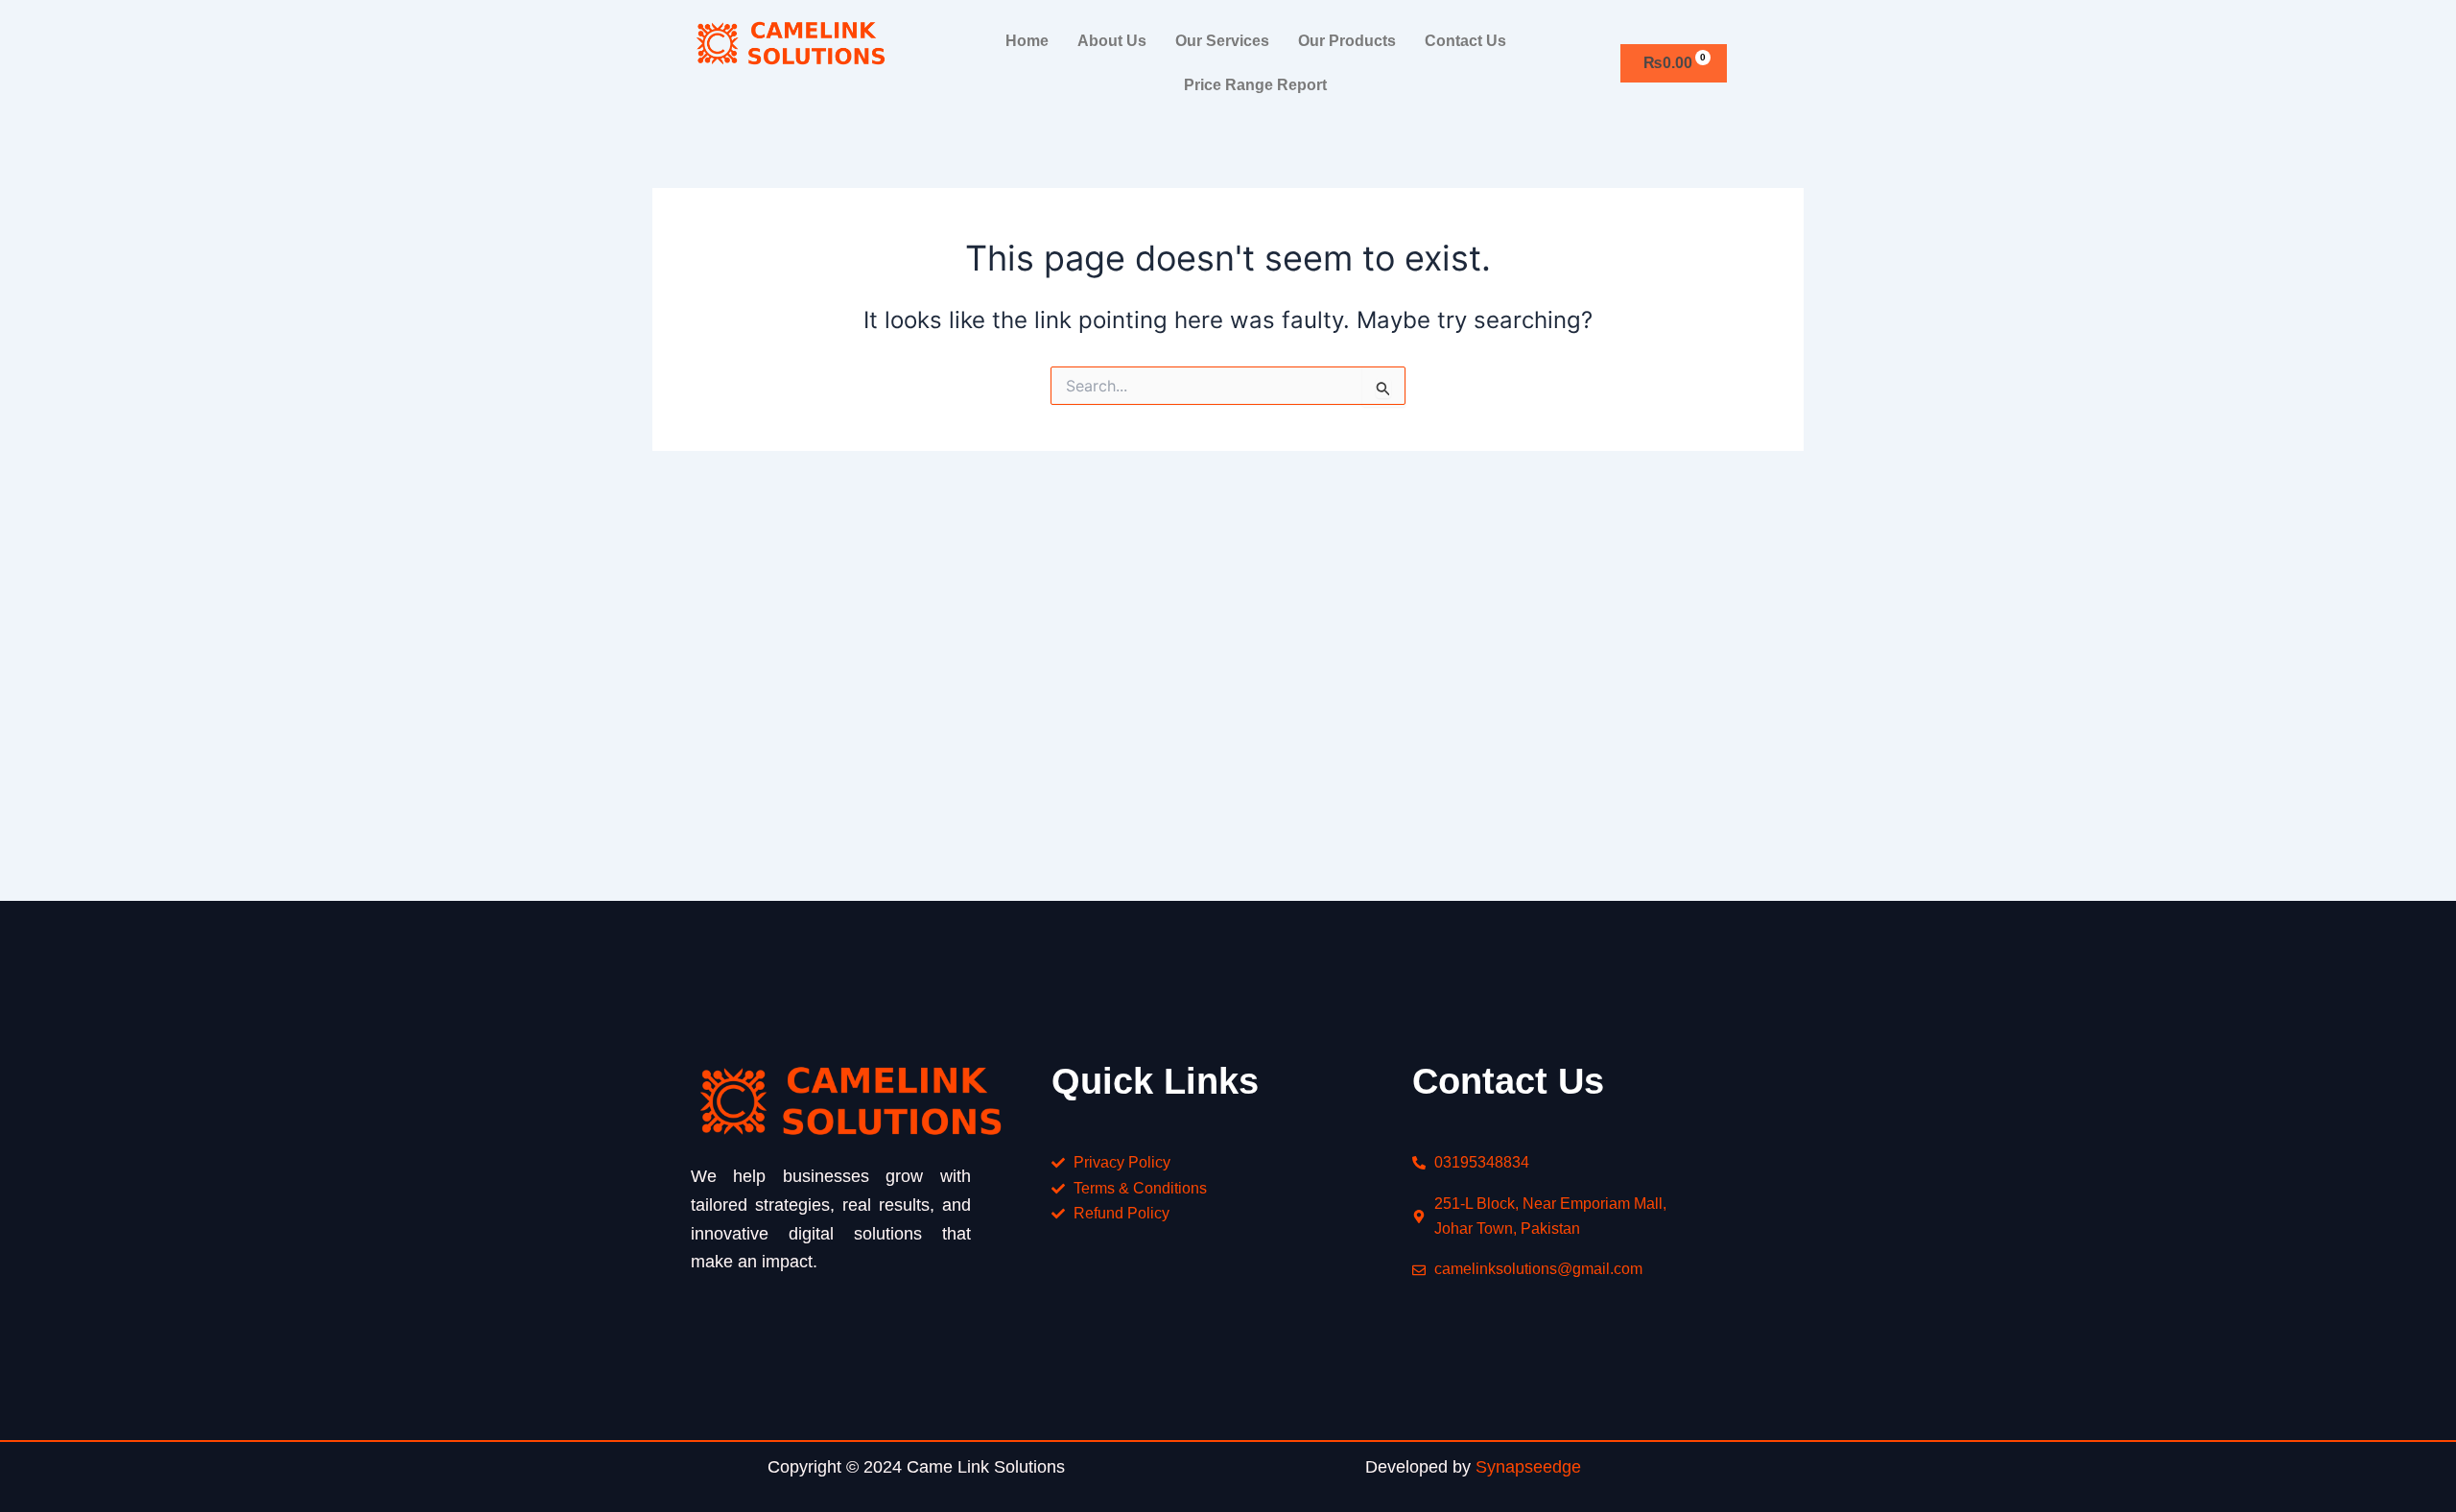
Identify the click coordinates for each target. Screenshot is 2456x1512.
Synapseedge (1528, 1467)
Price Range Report (1255, 85)
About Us (1112, 41)
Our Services (1222, 41)
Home (1027, 41)
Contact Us (1465, 41)
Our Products (1347, 41)
